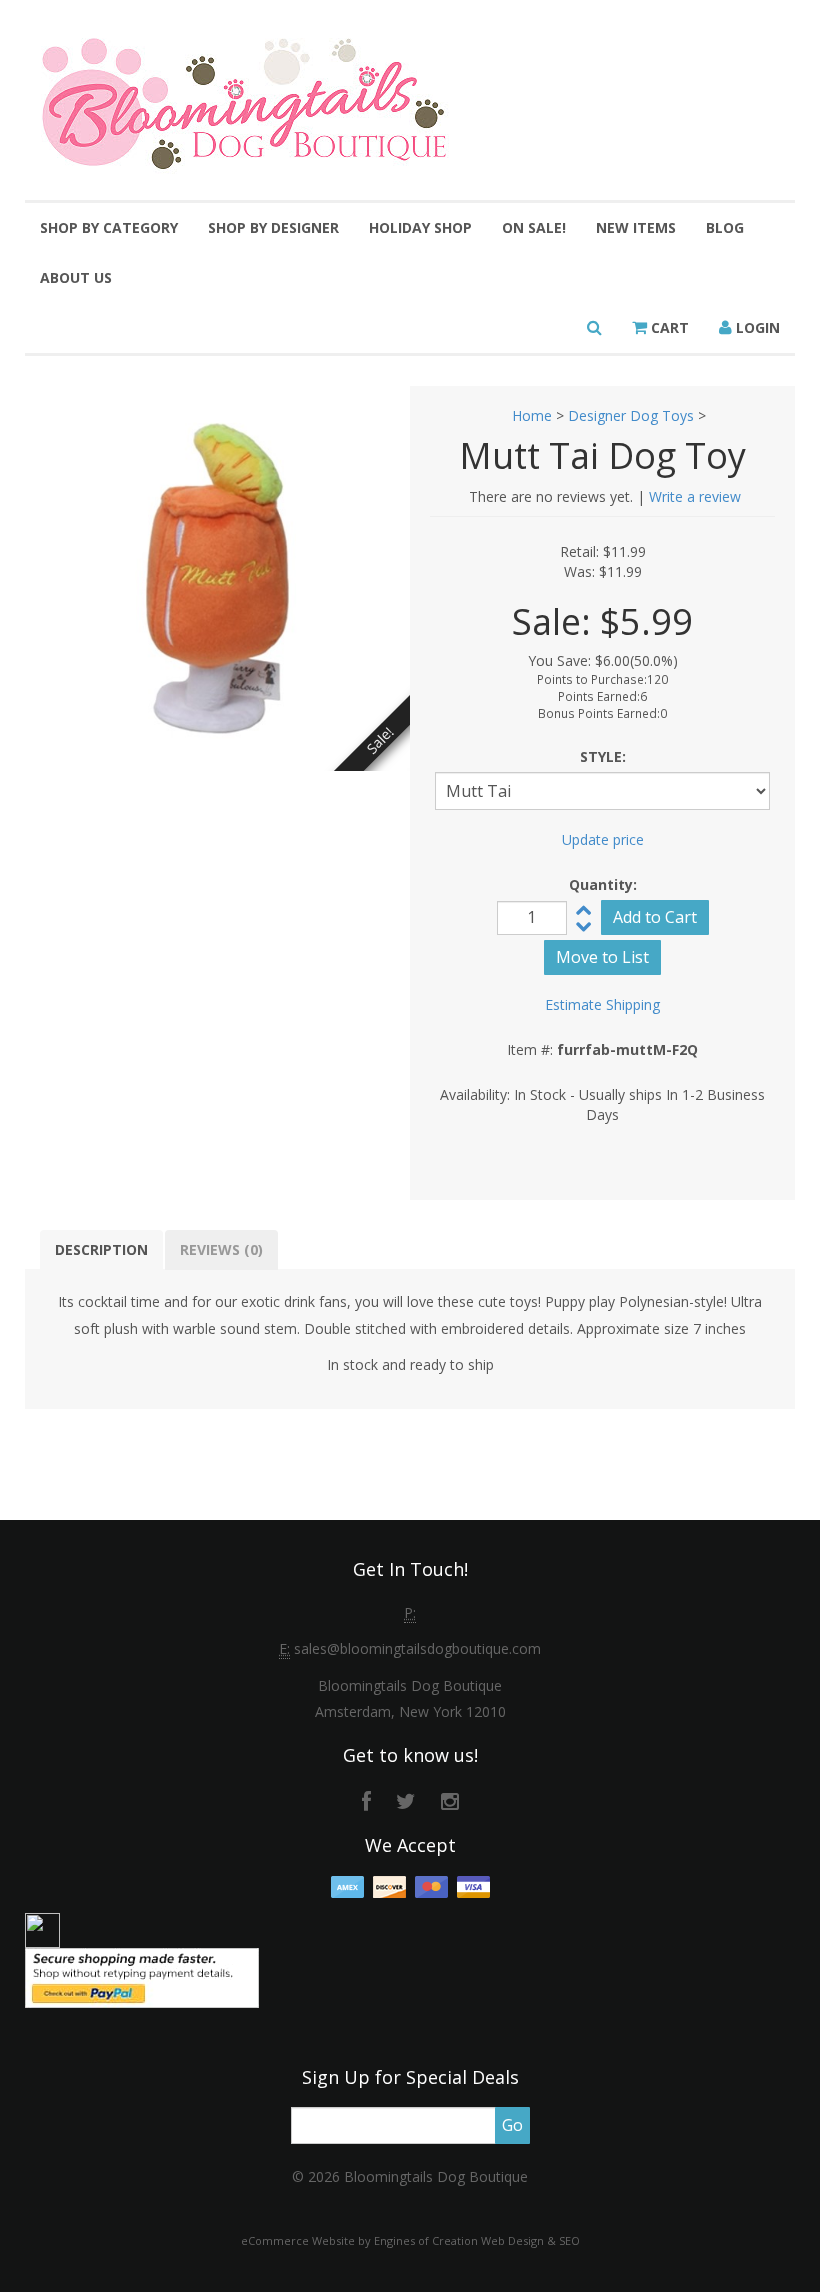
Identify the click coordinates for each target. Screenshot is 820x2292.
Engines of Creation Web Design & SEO (477, 2240)
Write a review (695, 496)
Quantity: (603, 884)
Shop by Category (109, 227)
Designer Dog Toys (631, 415)
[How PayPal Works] (142, 1975)
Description (101, 1249)
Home (532, 415)
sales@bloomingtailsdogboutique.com (417, 1648)
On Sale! (534, 227)
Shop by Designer (273, 227)
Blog (725, 227)
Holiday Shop (420, 227)
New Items (636, 227)
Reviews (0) (221, 1249)
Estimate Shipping (602, 1004)
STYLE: (603, 756)
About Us (76, 277)
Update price (603, 839)
